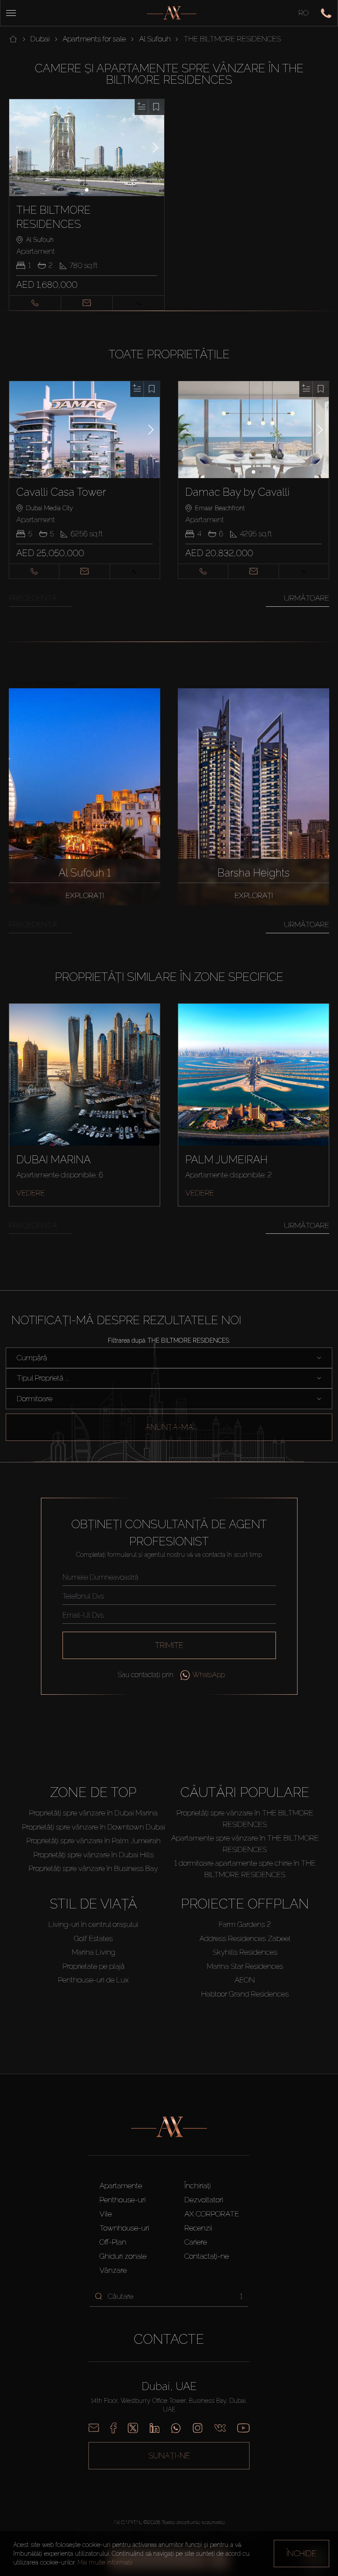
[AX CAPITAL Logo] (172, 13)
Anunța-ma (169, 1427)
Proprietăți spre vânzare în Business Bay (93, 1868)
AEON (245, 1980)
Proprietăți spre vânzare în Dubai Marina (93, 1813)
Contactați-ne (207, 2256)
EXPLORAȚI (85, 895)
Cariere (196, 2242)
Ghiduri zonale (123, 2256)
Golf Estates (93, 1938)
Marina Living (94, 1952)
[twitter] (133, 2428)
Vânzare (113, 2270)
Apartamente (121, 2186)
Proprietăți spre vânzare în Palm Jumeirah (94, 1841)
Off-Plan (113, 2242)
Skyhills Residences (245, 1952)
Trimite (169, 1645)
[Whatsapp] (176, 2428)
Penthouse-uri (123, 2200)
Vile (106, 2214)
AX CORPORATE (212, 2214)
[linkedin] (154, 2428)
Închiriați (198, 2186)
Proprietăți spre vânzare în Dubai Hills (94, 1855)
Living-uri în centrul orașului (93, 1924)
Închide (301, 2553)
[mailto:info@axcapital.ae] (94, 2428)
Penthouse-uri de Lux (93, 1980)
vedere (31, 1193)
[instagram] (198, 2428)
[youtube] (243, 2428)
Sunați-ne (169, 2455)
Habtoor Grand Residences (245, 1994)
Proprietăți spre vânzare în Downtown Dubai (94, 1827)
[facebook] (113, 2428)
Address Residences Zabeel (245, 1938)
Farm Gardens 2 (245, 1924)
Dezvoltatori (204, 2200)
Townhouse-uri (124, 2228)
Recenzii (198, 2228)
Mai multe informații (105, 2562)
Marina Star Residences (245, 1966)
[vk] (220, 2428)
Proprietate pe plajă (94, 1966)
